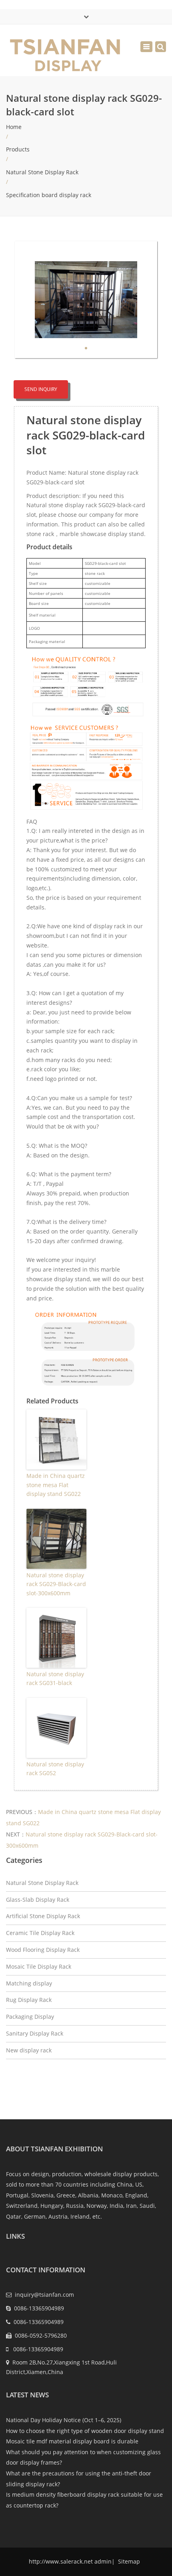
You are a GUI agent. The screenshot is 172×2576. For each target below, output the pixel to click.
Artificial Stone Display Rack (43, 1916)
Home (14, 127)
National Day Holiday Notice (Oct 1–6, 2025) (64, 2420)
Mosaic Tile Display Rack (39, 1966)
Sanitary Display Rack (35, 2033)
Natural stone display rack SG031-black (55, 1678)
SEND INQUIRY (41, 389)
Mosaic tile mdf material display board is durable (72, 2441)
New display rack (29, 2050)
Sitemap (128, 2561)
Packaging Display (30, 2017)
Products (18, 149)
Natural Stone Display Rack (42, 172)
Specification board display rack (49, 195)
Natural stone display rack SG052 (55, 1769)
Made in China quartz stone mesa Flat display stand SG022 (56, 1485)
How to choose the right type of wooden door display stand (85, 2431)
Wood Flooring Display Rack (43, 1950)
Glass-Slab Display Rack (38, 1900)
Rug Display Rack (29, 2000)
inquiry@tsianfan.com (44, 2295)
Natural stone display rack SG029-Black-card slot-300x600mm (56, 1584)
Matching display (29, 1983)
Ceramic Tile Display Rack (40, 1933)
